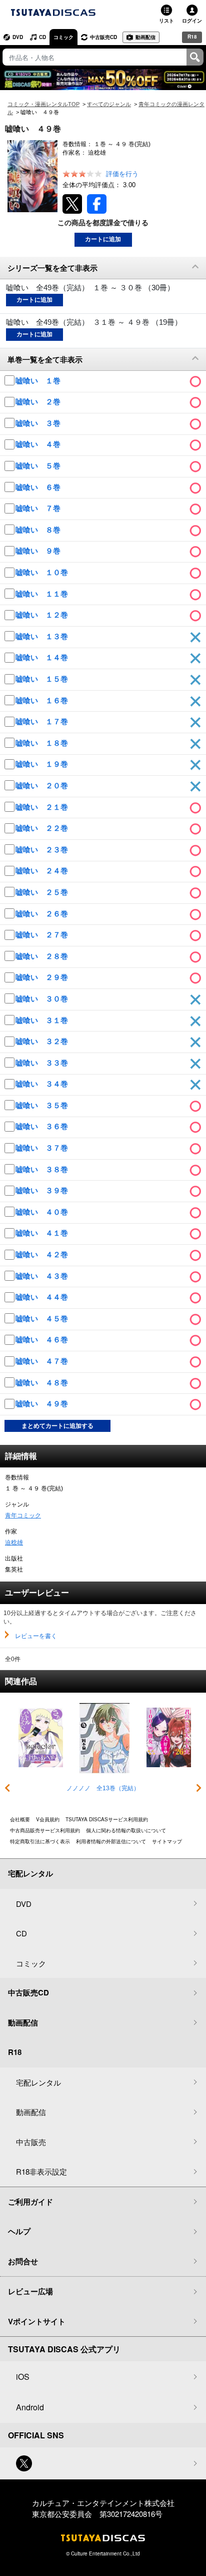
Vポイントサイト (37, 2321)
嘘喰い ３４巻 (43, 1084)
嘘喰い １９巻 (43, 764)
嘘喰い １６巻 (43, 700)
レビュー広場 (30, 2291)
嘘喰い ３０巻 (43, 999)
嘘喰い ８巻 (39, 530)
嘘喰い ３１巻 (43, 1020)
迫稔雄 (14, 1542)
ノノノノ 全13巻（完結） (103, 1788)
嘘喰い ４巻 (39, 444)
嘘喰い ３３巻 (43, 1063)
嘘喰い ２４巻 (43, 871)
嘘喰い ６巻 (39, 487)
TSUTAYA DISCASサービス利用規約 (107, 1819)
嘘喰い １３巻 (43, 636)
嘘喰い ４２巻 (43, 1254)
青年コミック (23, 1515)
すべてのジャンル (109, 104)
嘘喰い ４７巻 (43, 1361)
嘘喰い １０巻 (43, 572)
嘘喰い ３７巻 (43, 1148)
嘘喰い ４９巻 (43, 1404)
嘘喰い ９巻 (39, 551)
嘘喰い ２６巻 (43, 914)
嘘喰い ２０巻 (43, 786)
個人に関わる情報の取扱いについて (126, 1830)
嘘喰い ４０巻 (43, 1212)
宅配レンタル (38, 2082)
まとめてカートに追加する (57, 1426)
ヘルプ (19, 2231)
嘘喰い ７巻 (39, 508)
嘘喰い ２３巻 (43, 850)
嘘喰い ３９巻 (43, 1190)
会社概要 (20, 1819)
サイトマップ (167, 1841)
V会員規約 (48, 1819)
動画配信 (145, 37)
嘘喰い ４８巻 (43, 1383)
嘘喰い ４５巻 (43, 1319)
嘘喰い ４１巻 (43, 1233)
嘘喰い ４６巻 (43, 1340)
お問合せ (23, 2261)
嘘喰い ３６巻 (43, 1126)
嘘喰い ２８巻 (43, 956)
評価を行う (122, 174)
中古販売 (31, 2142)
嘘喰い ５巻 (39, 466)
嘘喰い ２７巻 (43, 935)
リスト (166, 21)
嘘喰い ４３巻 (43, 1276)
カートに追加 (103, 239)
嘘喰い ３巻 (39, 423)
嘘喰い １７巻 (43, 721)
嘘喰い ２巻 (39, 402)
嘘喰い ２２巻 (43, 828)
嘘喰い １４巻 (43, 657)
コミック (63, 37)
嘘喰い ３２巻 (43, 1041)
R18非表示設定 (41, 2171)
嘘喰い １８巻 (43, 743)
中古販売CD (103, 37)
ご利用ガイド (30, 2202)
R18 (192, 37)
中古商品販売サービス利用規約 (45, 1830)
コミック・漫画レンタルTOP (43, 104)
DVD (18, 37)
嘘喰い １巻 (39, 381)
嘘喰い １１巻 (43, 594)
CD (42, 37)
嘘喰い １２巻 (43, 615)
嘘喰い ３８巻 (43, 1169)
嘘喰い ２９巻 (43, 977)
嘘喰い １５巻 (43, 679)
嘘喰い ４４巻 (43, 1297)
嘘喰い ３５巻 (43, 1105)
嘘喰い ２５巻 (43, 892)
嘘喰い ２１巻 (43, 807)
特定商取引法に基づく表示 (40, 1841)
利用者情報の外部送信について (111, 1841)
